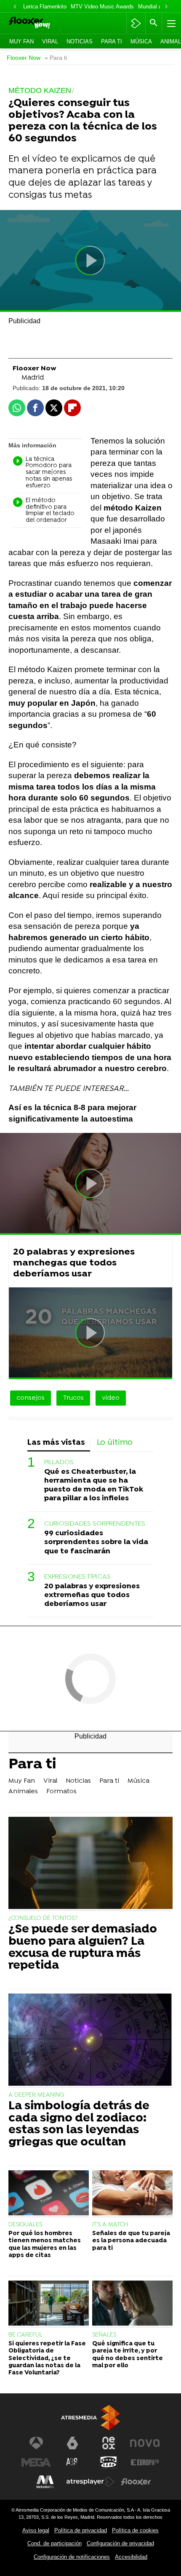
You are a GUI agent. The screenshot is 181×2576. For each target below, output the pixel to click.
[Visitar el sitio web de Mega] (36, 2462)
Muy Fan (21, 41)
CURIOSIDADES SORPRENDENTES (95, 1524)
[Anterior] (15, 7)
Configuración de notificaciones (72, 2557)
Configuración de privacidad (120, 2543)
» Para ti (56, 58)
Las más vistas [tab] (56, 1443)
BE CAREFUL (25, 2335)
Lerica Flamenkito (45, 7)
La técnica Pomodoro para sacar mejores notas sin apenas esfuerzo (49, 473)
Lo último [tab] (115, 1443)
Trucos (73, 1398)
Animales (23, 1792)
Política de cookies (135, 2530)
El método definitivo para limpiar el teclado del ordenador (50, 511)
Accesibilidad (131, 2557)
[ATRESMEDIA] (90, 2418)
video (111, 1398)
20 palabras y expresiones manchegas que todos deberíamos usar (74, 1263)
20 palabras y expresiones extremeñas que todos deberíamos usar (92, 1595)
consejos (31, 1398)
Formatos (61, 1792)
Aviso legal (36, 2530)
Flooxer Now (24, 58)
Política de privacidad (81, 2530)
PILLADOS (59, 1462)
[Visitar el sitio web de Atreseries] (72, 2462)
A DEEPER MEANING (36, 2095)
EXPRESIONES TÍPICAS (77, 1577)
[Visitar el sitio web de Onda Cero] (109, 2462)
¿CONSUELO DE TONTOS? (43, 1918)
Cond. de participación (55, 2543)
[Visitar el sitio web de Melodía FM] (45, 2482)
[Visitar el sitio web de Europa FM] (145, 2462)
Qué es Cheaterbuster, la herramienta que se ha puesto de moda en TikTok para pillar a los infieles (94, 1485)
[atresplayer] (136, 23)
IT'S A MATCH (110, 2225)
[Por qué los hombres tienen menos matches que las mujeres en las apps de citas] (49, 2194)
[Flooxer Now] (41, 23)
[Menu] (170, 23)
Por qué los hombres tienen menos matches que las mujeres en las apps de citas (45, 2245)
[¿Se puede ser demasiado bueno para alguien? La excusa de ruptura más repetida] (90, 1864)
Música (141, 41)
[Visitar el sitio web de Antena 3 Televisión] (36, 2443)
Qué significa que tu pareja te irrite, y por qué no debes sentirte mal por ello (128, 2355)
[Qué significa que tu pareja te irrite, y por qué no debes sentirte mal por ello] (132, 2304)
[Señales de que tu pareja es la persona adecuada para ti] (132, 2194)
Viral (50, 41)
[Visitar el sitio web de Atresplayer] (90, 2482)
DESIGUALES (25, 2225)
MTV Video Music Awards (102, 7)
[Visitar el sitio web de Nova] (145, 2443)
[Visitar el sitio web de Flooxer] (136, 2482)
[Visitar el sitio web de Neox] (109, 2443)
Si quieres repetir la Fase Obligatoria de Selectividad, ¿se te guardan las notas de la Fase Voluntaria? (47, 2358)
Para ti (112, 41)
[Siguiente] (166, 7)
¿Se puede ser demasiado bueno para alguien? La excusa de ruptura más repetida (83, 1948)
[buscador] (154, 23)
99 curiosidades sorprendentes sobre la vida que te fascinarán (96, 1542)
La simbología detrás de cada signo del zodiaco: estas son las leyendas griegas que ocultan (79, 2125)
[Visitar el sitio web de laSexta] (72, 2443)
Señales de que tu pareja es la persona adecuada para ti (131, 2241)
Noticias (80, 41)
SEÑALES (104, 2335)
